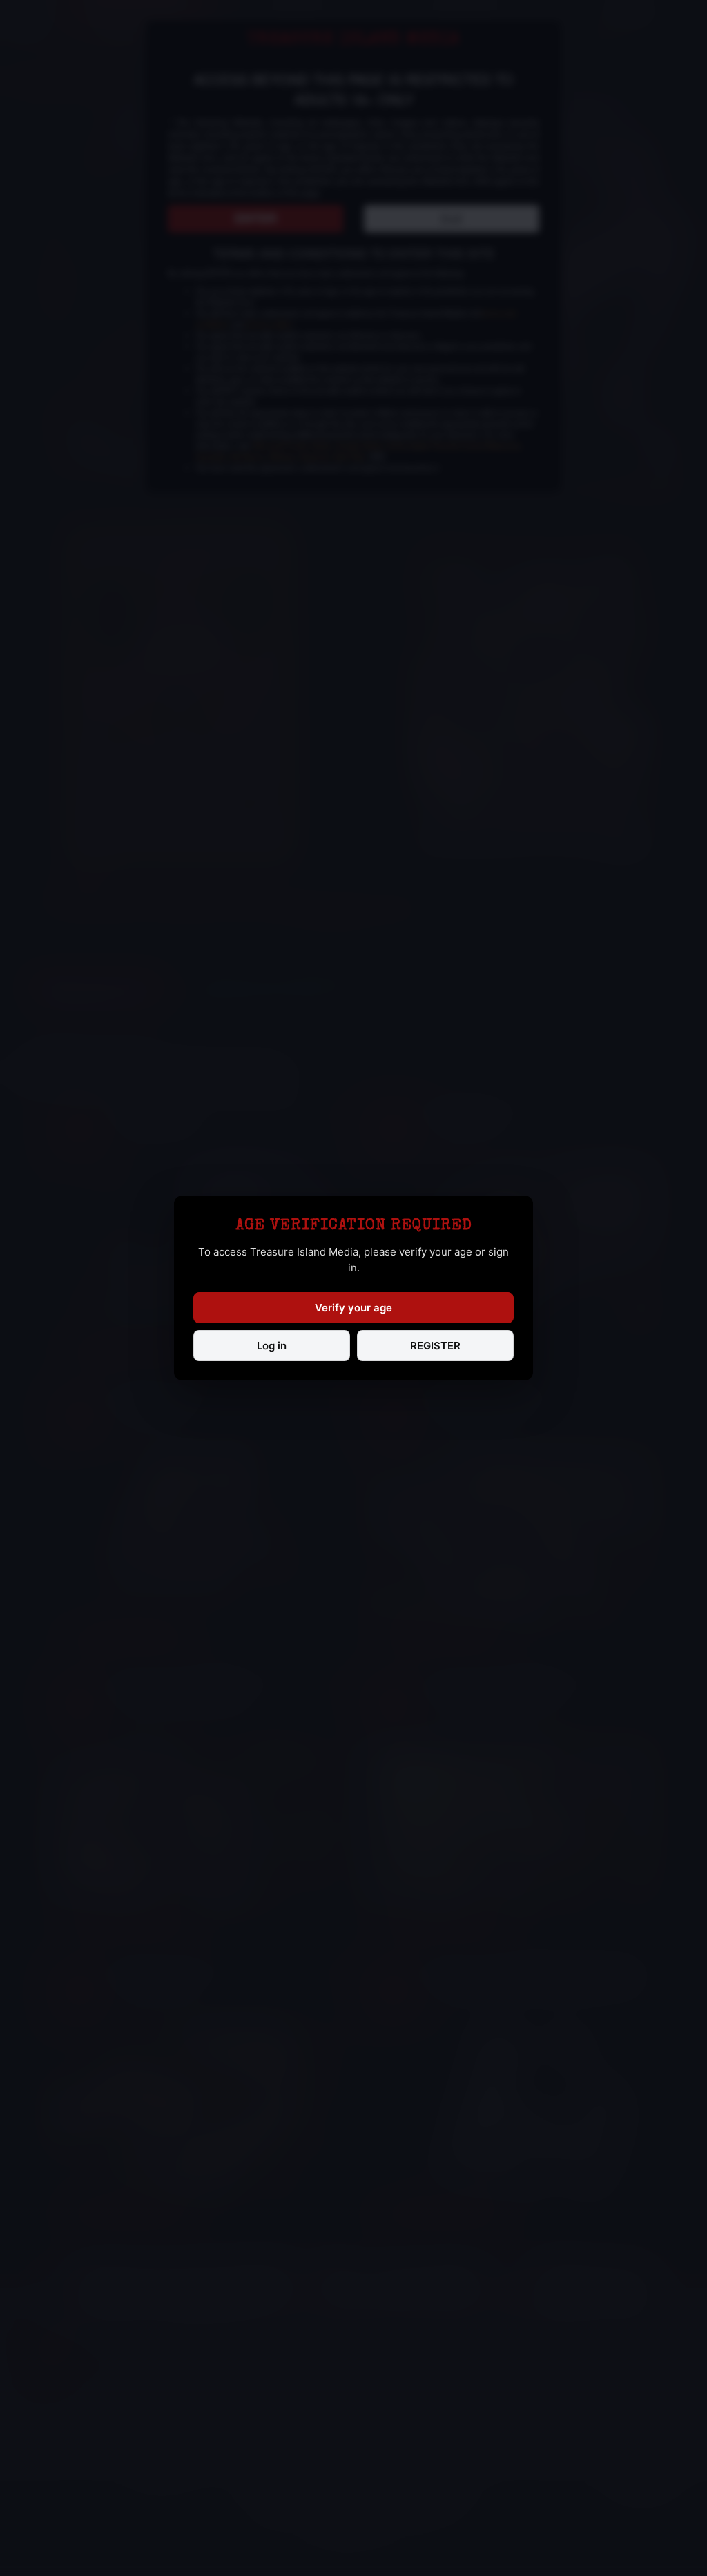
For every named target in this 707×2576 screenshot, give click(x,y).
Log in (272, 1346)
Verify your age (353, 1308)
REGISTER (435, 1346)
